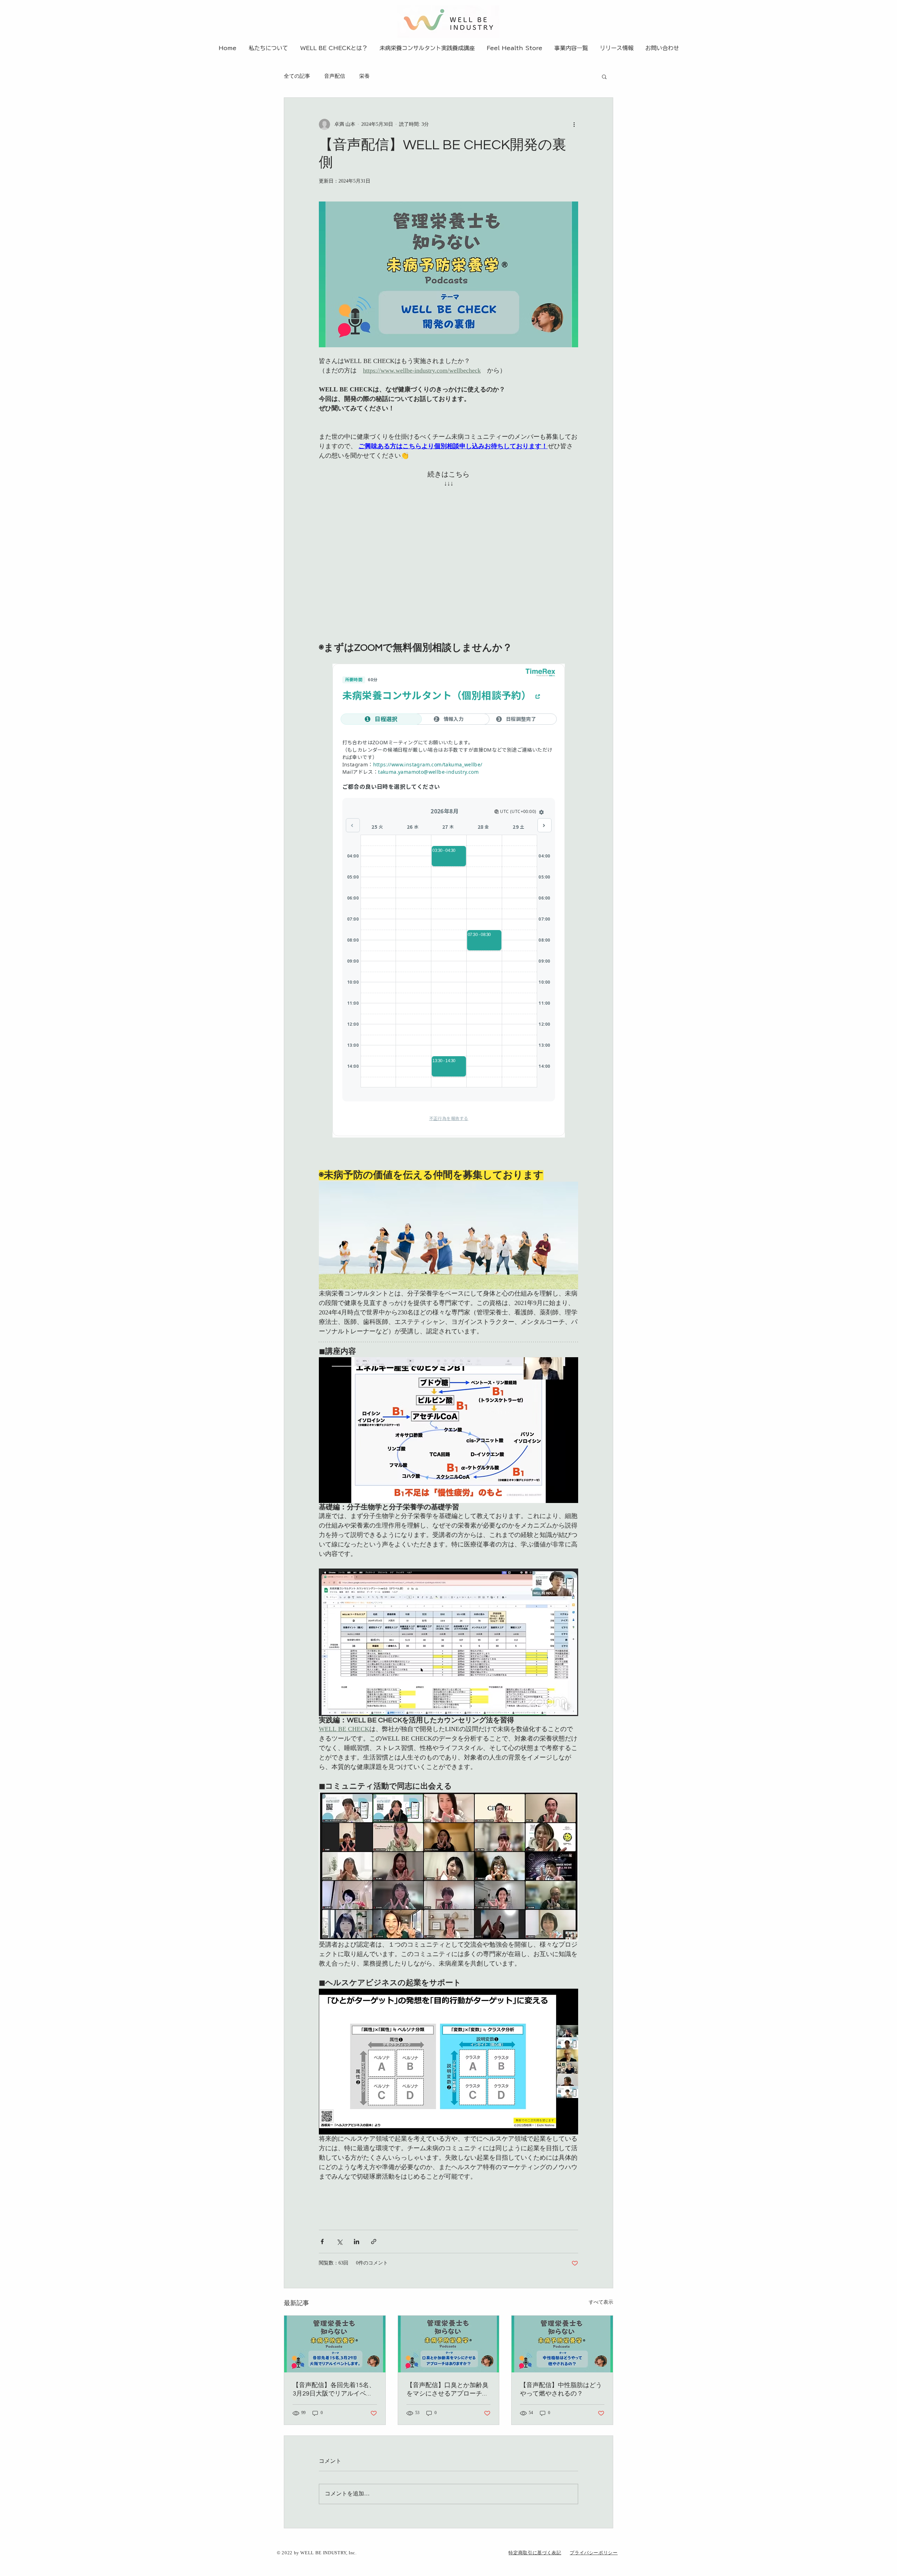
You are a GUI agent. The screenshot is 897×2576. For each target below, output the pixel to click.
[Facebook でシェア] (322, 2242)
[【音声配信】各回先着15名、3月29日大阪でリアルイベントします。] (335, 2344)
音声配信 (335, 77)
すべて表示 (601, 2303)
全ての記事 (297, 77)
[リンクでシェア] (374, 2242)
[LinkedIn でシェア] (357, 2242)
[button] (604, 76)
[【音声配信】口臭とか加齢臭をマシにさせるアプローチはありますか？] (449, 2344)
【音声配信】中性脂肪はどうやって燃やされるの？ (561, 2389)
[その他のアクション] (574, 124)
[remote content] (448, 560)
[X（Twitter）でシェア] (339, 2242)
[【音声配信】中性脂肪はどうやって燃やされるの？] (562, 2344)
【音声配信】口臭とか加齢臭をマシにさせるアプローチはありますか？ (447, 2390)
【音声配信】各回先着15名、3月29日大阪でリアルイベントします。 (334, 2390)
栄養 (364, 77)
